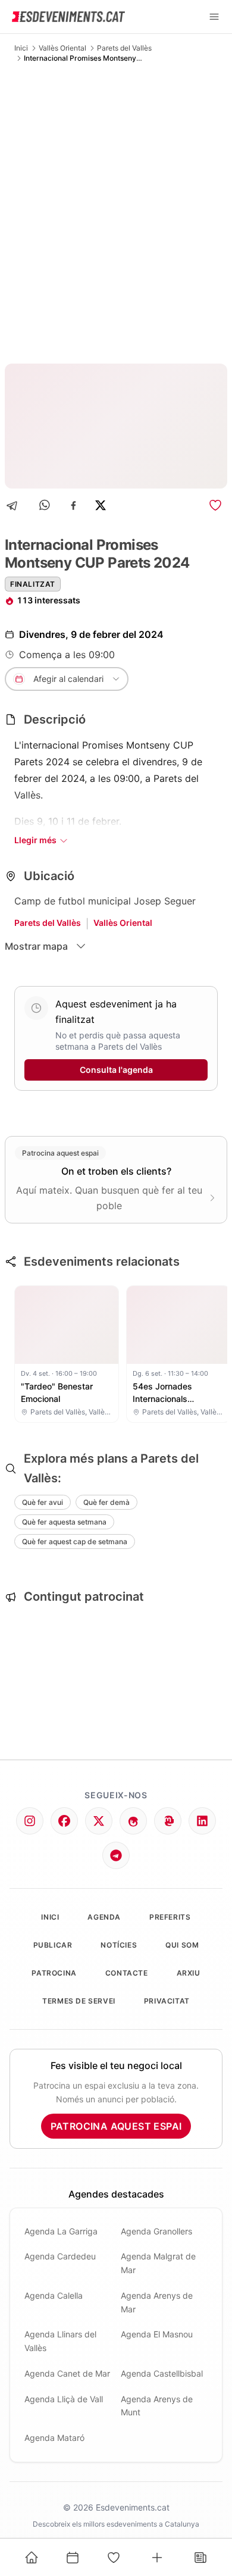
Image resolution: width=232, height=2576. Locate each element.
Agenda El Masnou (157, 2334)
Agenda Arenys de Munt (157, 2406)
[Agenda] (73, 2558)
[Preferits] (114, 2558)
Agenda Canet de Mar (67, 2373)
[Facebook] (73, 506)
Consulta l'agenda (116, 1070)
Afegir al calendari (68, 679)
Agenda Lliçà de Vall (64, 2399)
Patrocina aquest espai (116, 2126)
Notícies (119, 1945)
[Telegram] (16, 506)
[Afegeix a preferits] (215, 505)
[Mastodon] (168, 1821)
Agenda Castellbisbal (162, 2373)
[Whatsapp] (46, 506)
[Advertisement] (116, 213)
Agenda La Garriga (61, 2231)
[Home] (32, 2558)
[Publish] (157, 2558)
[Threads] (133, 1821)
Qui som (182, 1945)
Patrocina (54, 1973)
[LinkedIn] (202, 1821)
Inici (21, 48)
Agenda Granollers (156, 2231)
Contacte (127, 1973)
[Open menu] (214, 17)
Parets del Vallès (124, 48)
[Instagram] (30, 1821)
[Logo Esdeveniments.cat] (68, 17)
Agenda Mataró (54, 2438)
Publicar (53, 1945)
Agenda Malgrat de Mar (158, 2263)
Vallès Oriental (62, 48)
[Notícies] (200, 2558)
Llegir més (35, 840)
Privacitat (167, 2001)
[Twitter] (99, 1821)
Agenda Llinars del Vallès (60, 2341)
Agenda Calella (54, 2295)
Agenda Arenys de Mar (157, 2302)
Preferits (170, 1917)
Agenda (104, 1917)
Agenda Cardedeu (60, 2256)
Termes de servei (79, 2001)
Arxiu (189, 1973)
